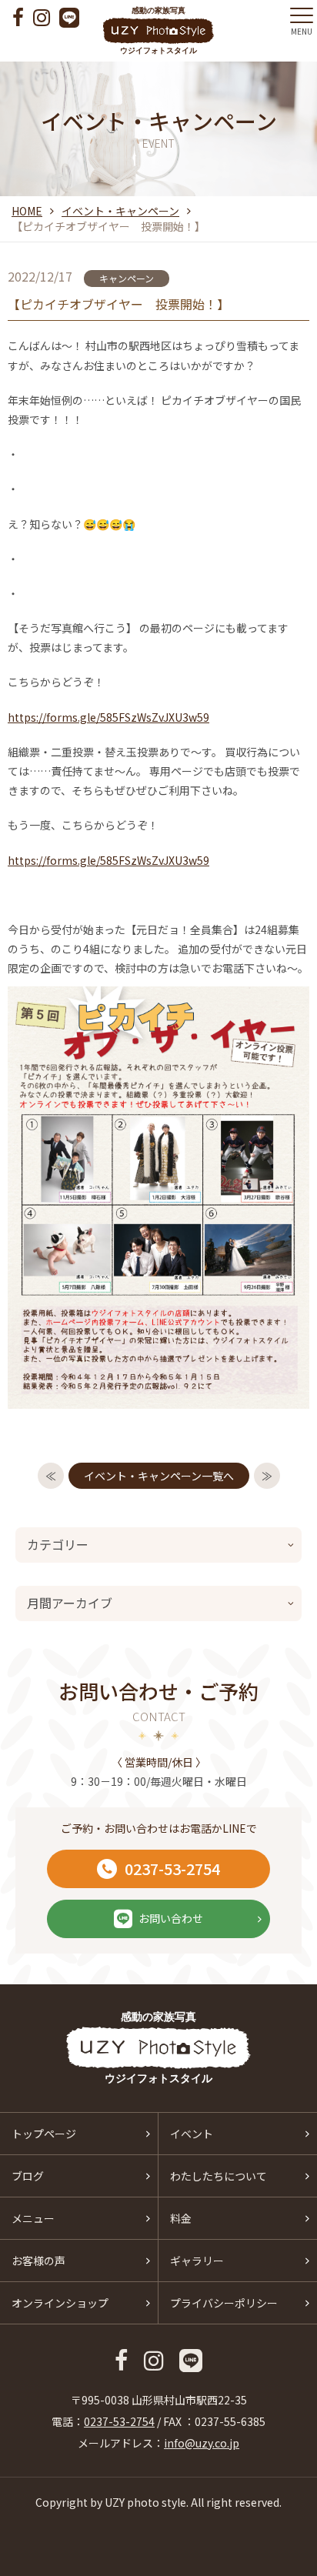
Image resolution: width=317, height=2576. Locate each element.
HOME (27, 211)
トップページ (44, 2134)
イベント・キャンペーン (120, 211)
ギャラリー (197, 2261)
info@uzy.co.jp (202, 2443)
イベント (192, 2134)
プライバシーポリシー (224, 2303)
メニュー (33, 2218)
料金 (181, 2218)
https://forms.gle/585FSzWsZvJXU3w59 (108, 717)
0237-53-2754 (172, 1869)
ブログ (28, 2176)
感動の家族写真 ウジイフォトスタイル (158, 30)
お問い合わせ (171, 1918)
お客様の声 (38, 2261)
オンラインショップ (60, 2303)
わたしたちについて (219, 2176)
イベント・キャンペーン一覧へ (159, 1476)
